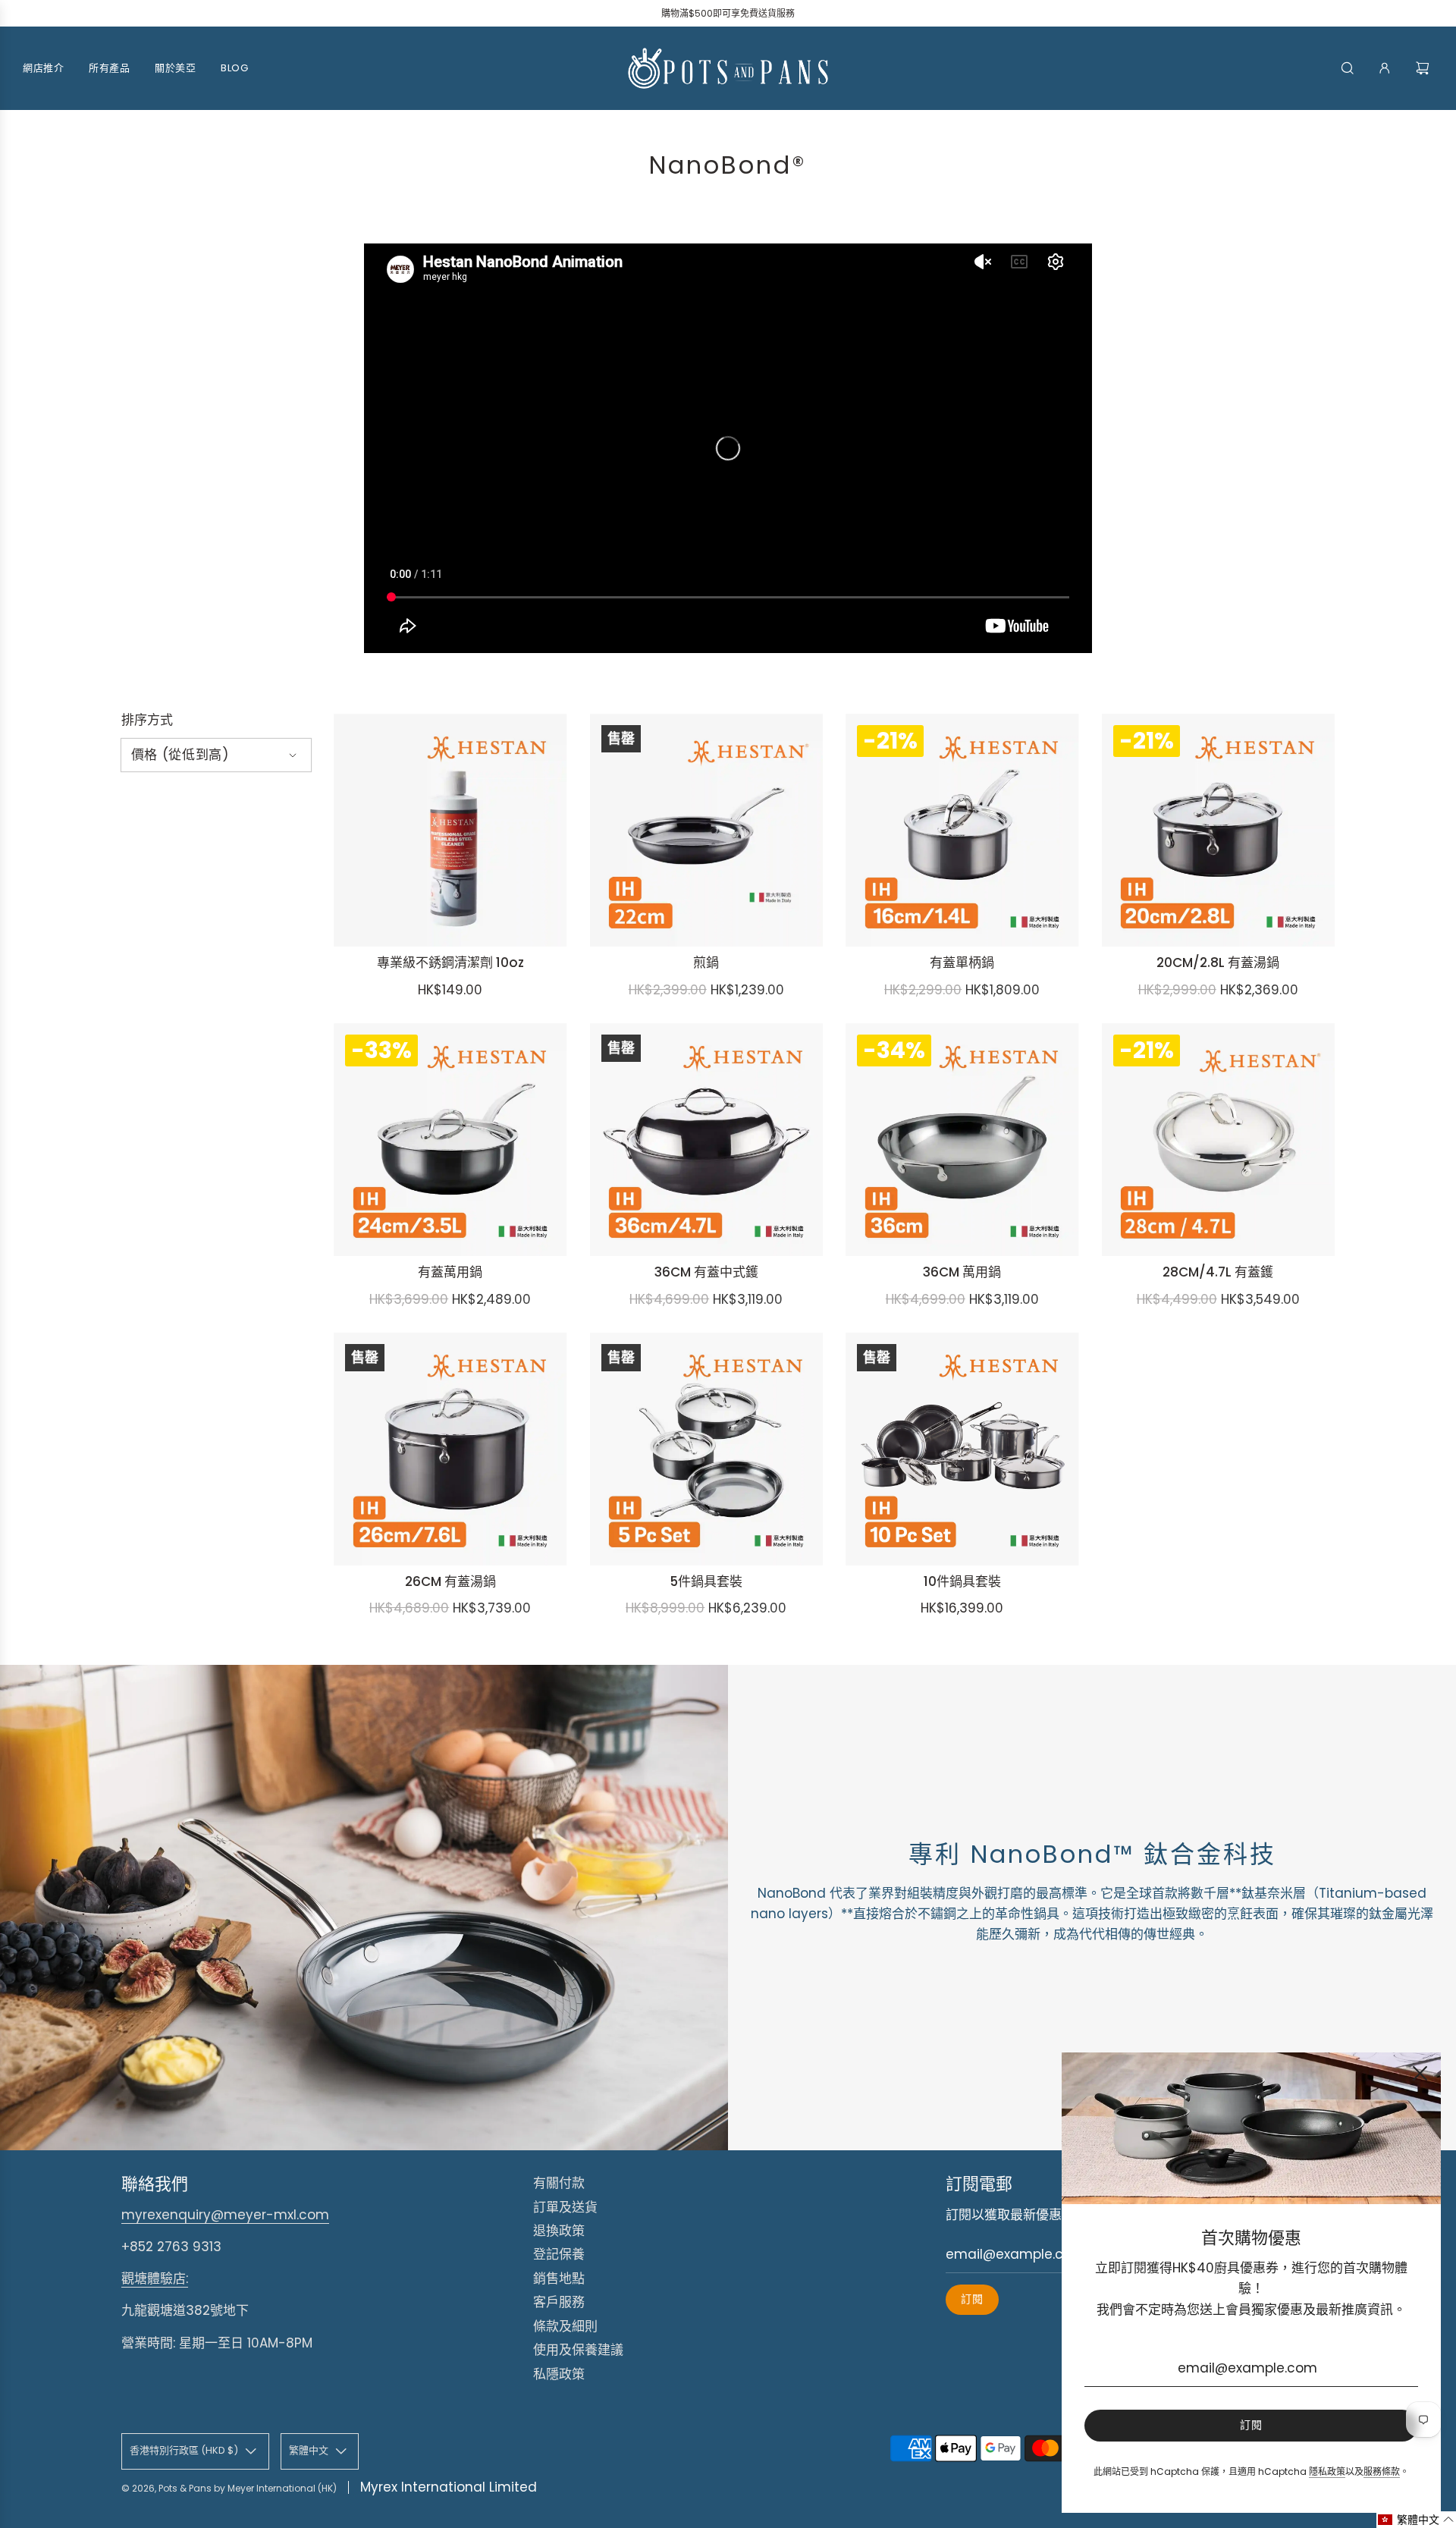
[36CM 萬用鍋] (962, 1140)
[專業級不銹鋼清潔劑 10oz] (450, 831)
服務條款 (1382, 2471)
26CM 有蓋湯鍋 (450, 1581)
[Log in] (1385, 68)
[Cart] (1425, 68)
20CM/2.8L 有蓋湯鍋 (1218, 963)
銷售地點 (559, 2278)
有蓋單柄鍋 (962, 963)
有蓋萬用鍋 (450, 1272)
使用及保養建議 (578, 2350)
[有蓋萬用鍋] (450, 1140)
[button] (1416, 2520)
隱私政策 (1327, 2471)
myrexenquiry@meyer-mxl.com (225, 2215)
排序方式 (147, 720)
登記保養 (559, 2254)
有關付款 (559, 2183)
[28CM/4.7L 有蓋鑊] (1219, 1140)
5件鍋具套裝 (706, 1581)
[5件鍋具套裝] (707, 1449)
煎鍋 (706, 963)
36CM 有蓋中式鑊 (706, 1272)
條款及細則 (565, 2326)
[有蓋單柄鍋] (962, 831)
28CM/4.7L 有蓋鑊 (1218, 1272)
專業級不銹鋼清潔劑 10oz (450, 963)
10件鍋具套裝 (962, 1581)
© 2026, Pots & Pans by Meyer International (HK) (229, 2488)
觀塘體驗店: (155, 2278)
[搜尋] (1348, 68)
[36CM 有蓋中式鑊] (707, 1140)
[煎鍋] (707, 831)
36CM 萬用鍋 (962, 1272)
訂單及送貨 (565, 2207)
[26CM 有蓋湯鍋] (450, 1449)
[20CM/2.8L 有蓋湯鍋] (1219, 831)
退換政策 (559, 2231)
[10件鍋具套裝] (962, 1449)
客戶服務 (559, 2302)
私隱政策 (559, 2374)
